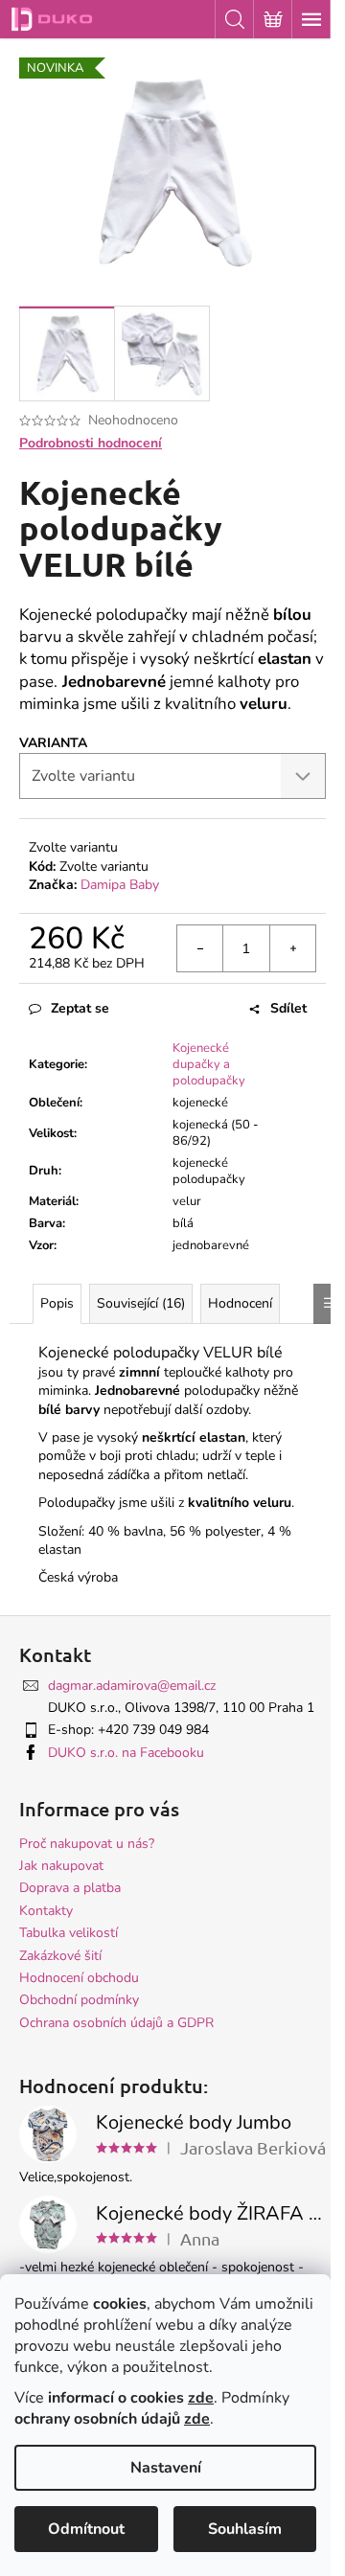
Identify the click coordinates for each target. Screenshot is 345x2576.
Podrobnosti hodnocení (91, 443)
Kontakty (46, 1911)
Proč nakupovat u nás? (87, 1844)
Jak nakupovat (61, 1866)
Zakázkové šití (60, 1956)
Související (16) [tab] (141, 1303)
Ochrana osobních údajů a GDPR (116, 2023)
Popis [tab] (57, 1303)
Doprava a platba (70, 1888)
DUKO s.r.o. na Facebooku (126, 1753)
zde (201, 2398)
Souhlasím (245, 2529)
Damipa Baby (120, 885)
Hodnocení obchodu (79, 1978)
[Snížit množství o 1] (200, 948)
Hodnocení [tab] (240, 1303)
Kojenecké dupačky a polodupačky (209, 1064)
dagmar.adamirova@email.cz (132, 1686)
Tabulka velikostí (69, 1933)
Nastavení (166, 2468)
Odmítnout (86, 2529)
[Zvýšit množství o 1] (292, 948)
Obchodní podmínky (79, 2000)
